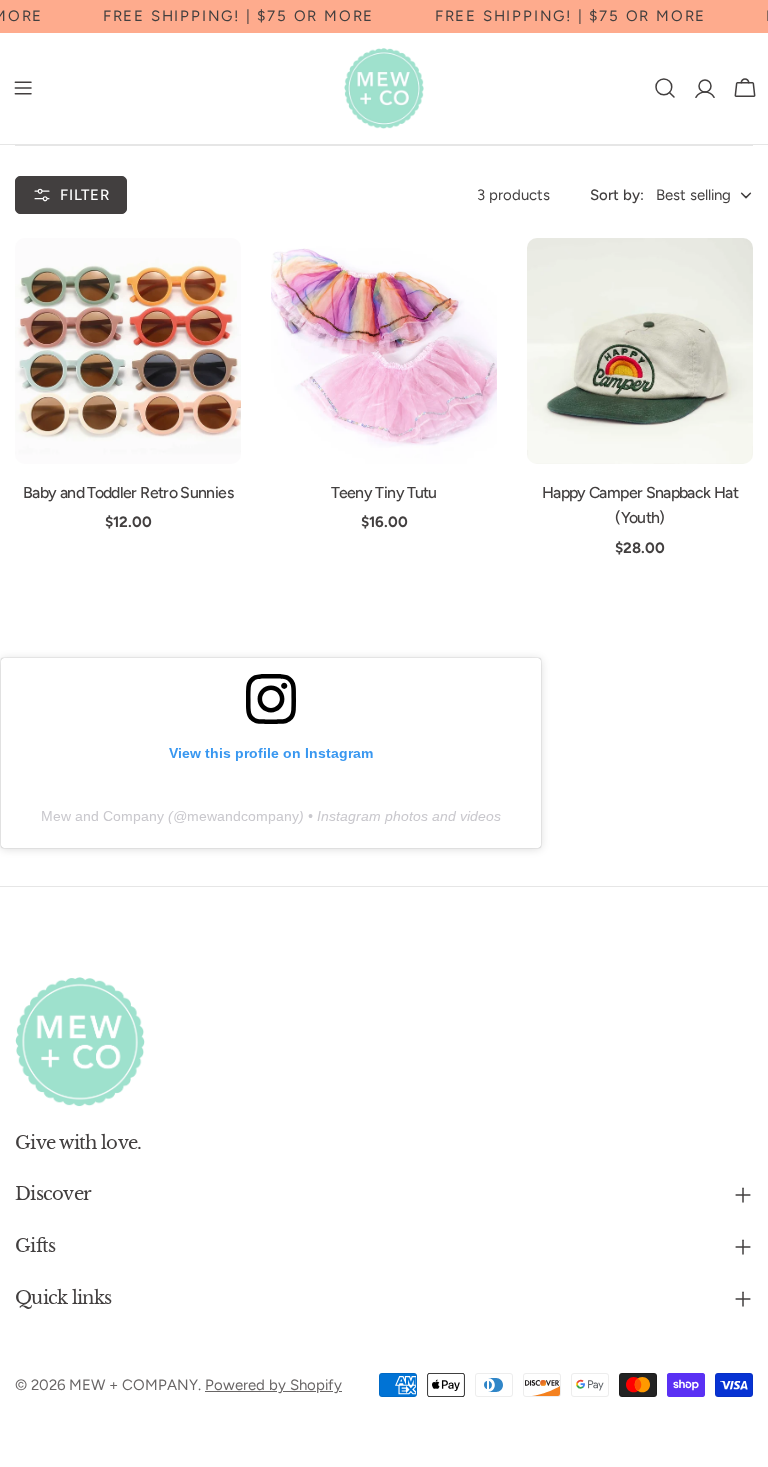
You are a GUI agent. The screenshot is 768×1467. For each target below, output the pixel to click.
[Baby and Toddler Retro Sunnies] (128, 351)
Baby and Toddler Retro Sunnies (128, 492)
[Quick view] (212, 282)
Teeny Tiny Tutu (383, 492)
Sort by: (617, 195)
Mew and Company (102, 816)
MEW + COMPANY (133, 1385)
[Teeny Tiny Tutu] (384, 351)
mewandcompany (243, 816)
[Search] (665, 88)
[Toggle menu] (23, 88)
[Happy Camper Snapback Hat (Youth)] (640, 351)
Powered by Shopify (273, 1385)
